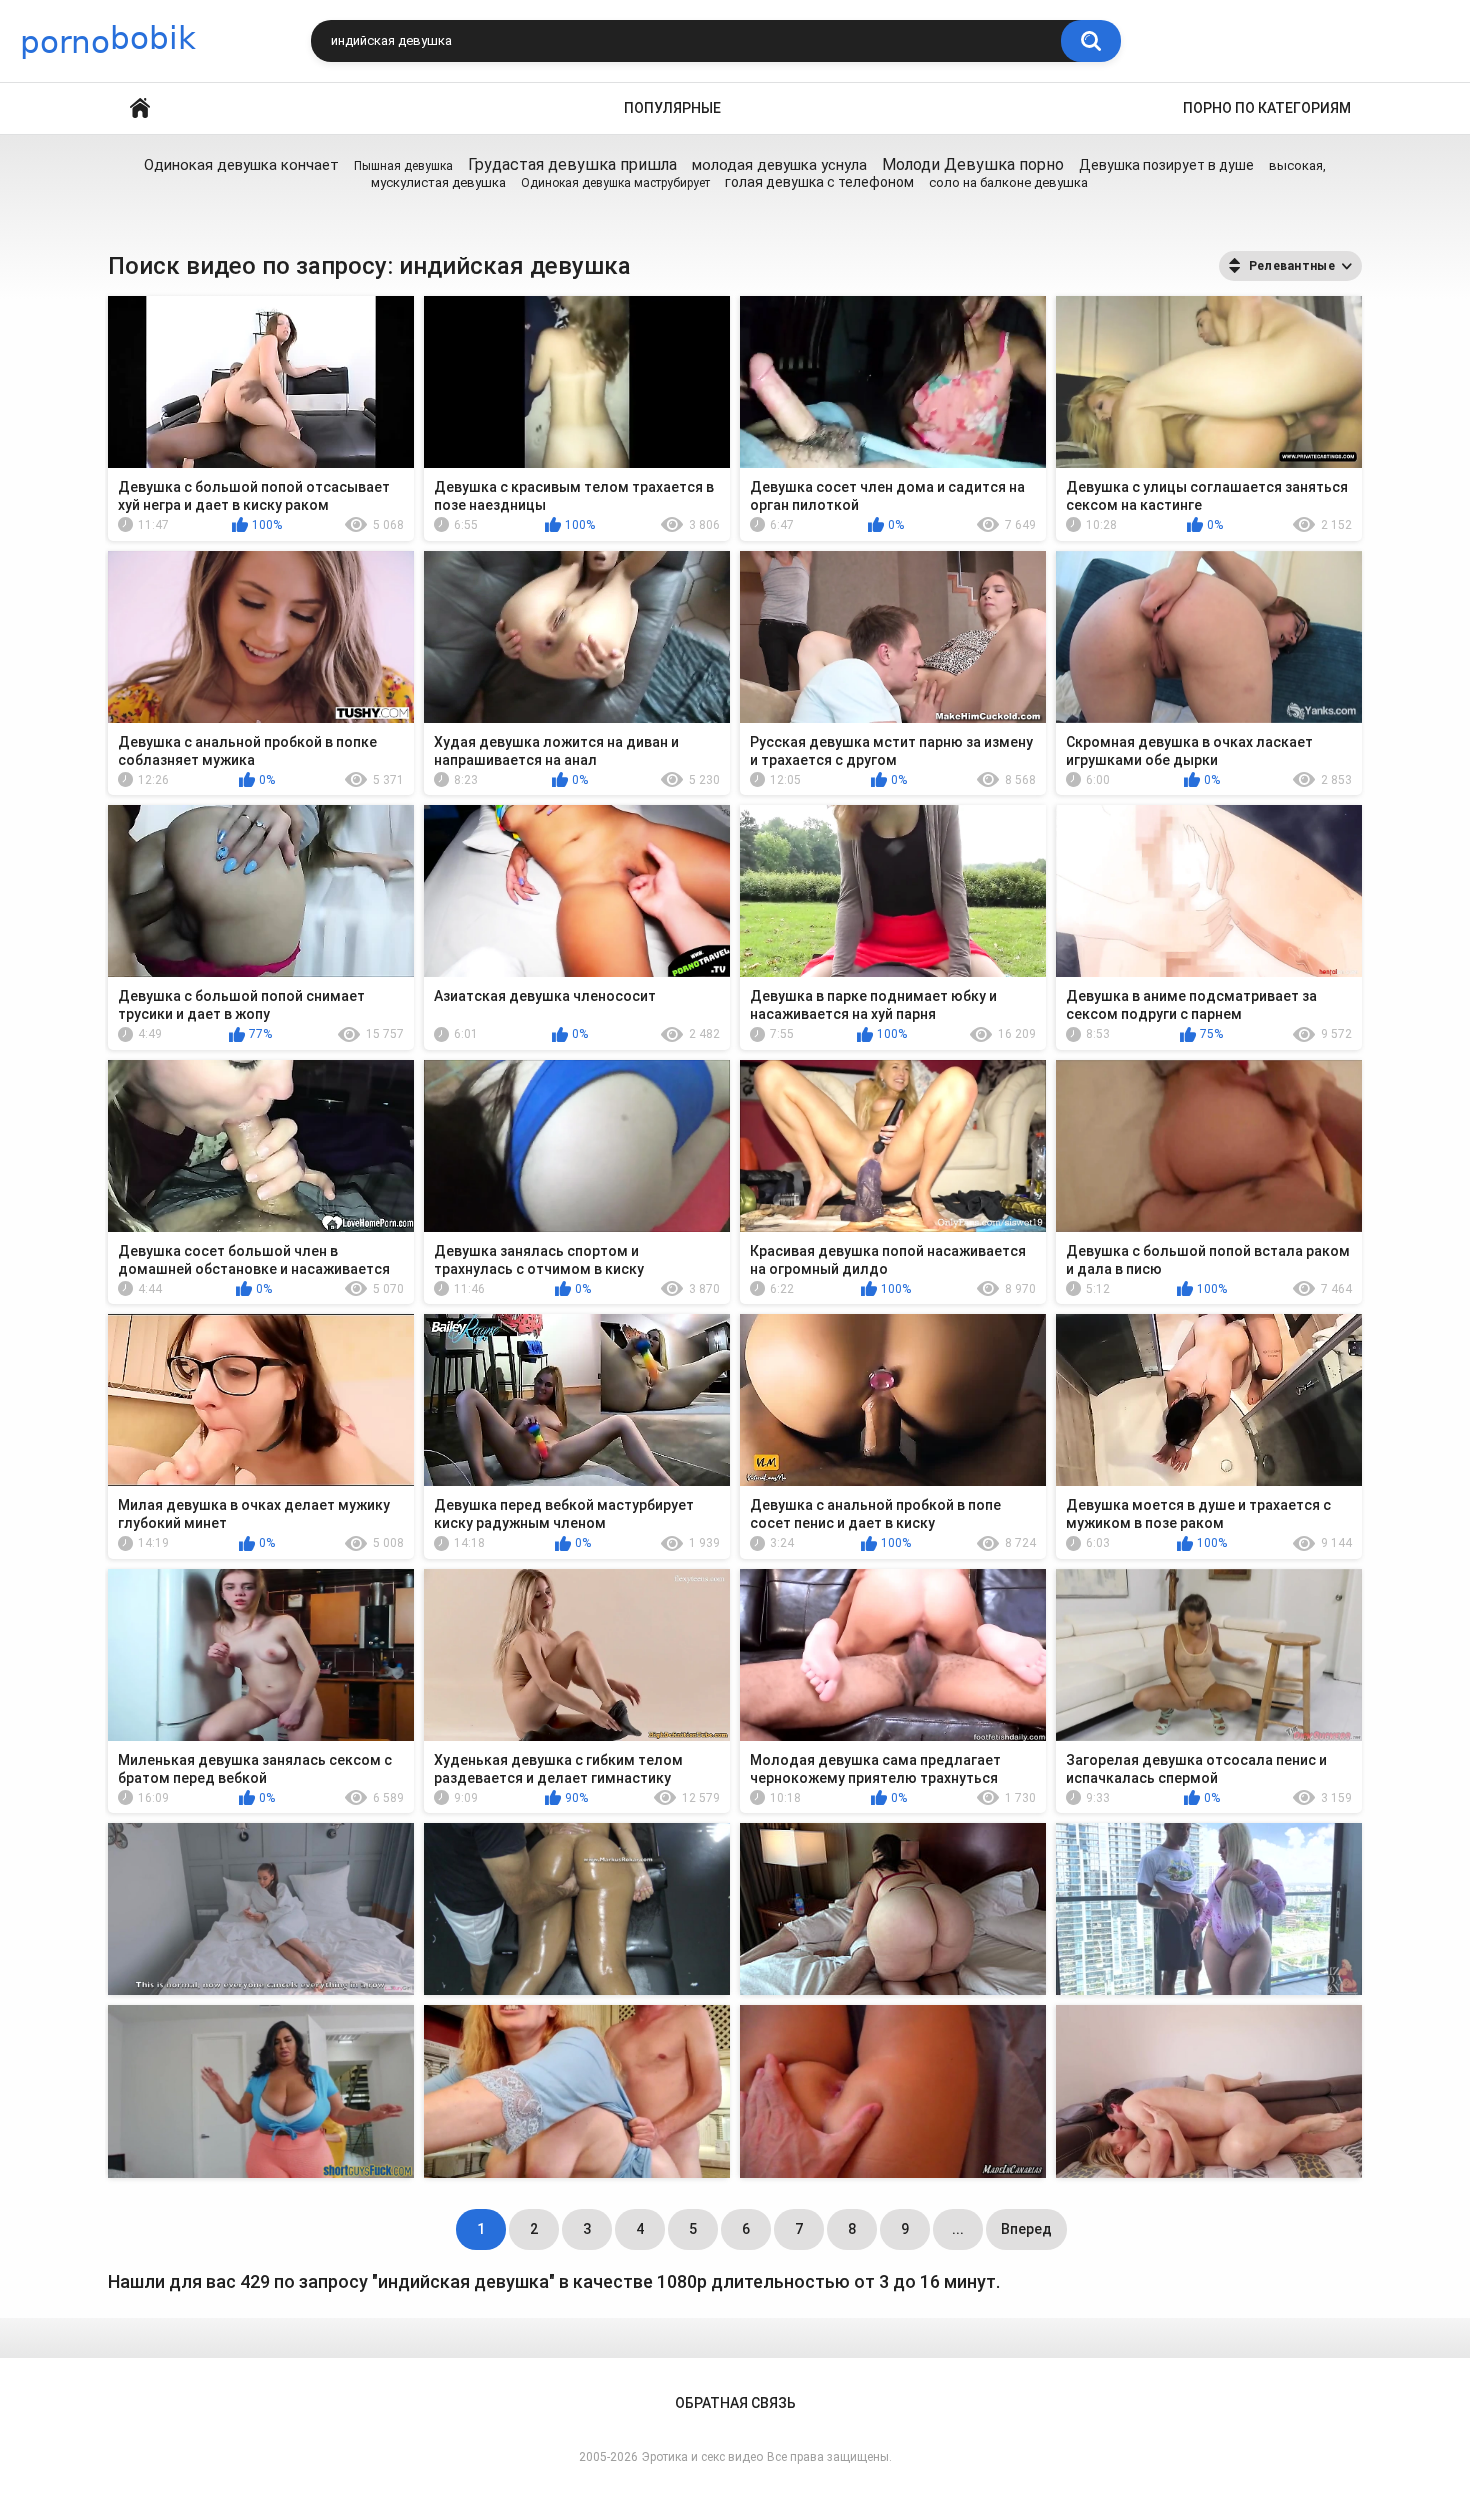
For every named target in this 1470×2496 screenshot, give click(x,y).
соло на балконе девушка (1008, 182)
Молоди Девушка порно (973, 164)
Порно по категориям (1267, 108)
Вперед (1026, 2229)
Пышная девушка (403, 166)
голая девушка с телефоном (819, 182)
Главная (140, 108)
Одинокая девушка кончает (241, 165)
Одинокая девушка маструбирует (615, 183)
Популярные (672, 108)
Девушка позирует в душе (1166, 165)
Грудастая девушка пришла (572, 164)
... (958, 2229)
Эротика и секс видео (702, 2457)
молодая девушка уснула (779, 165)
